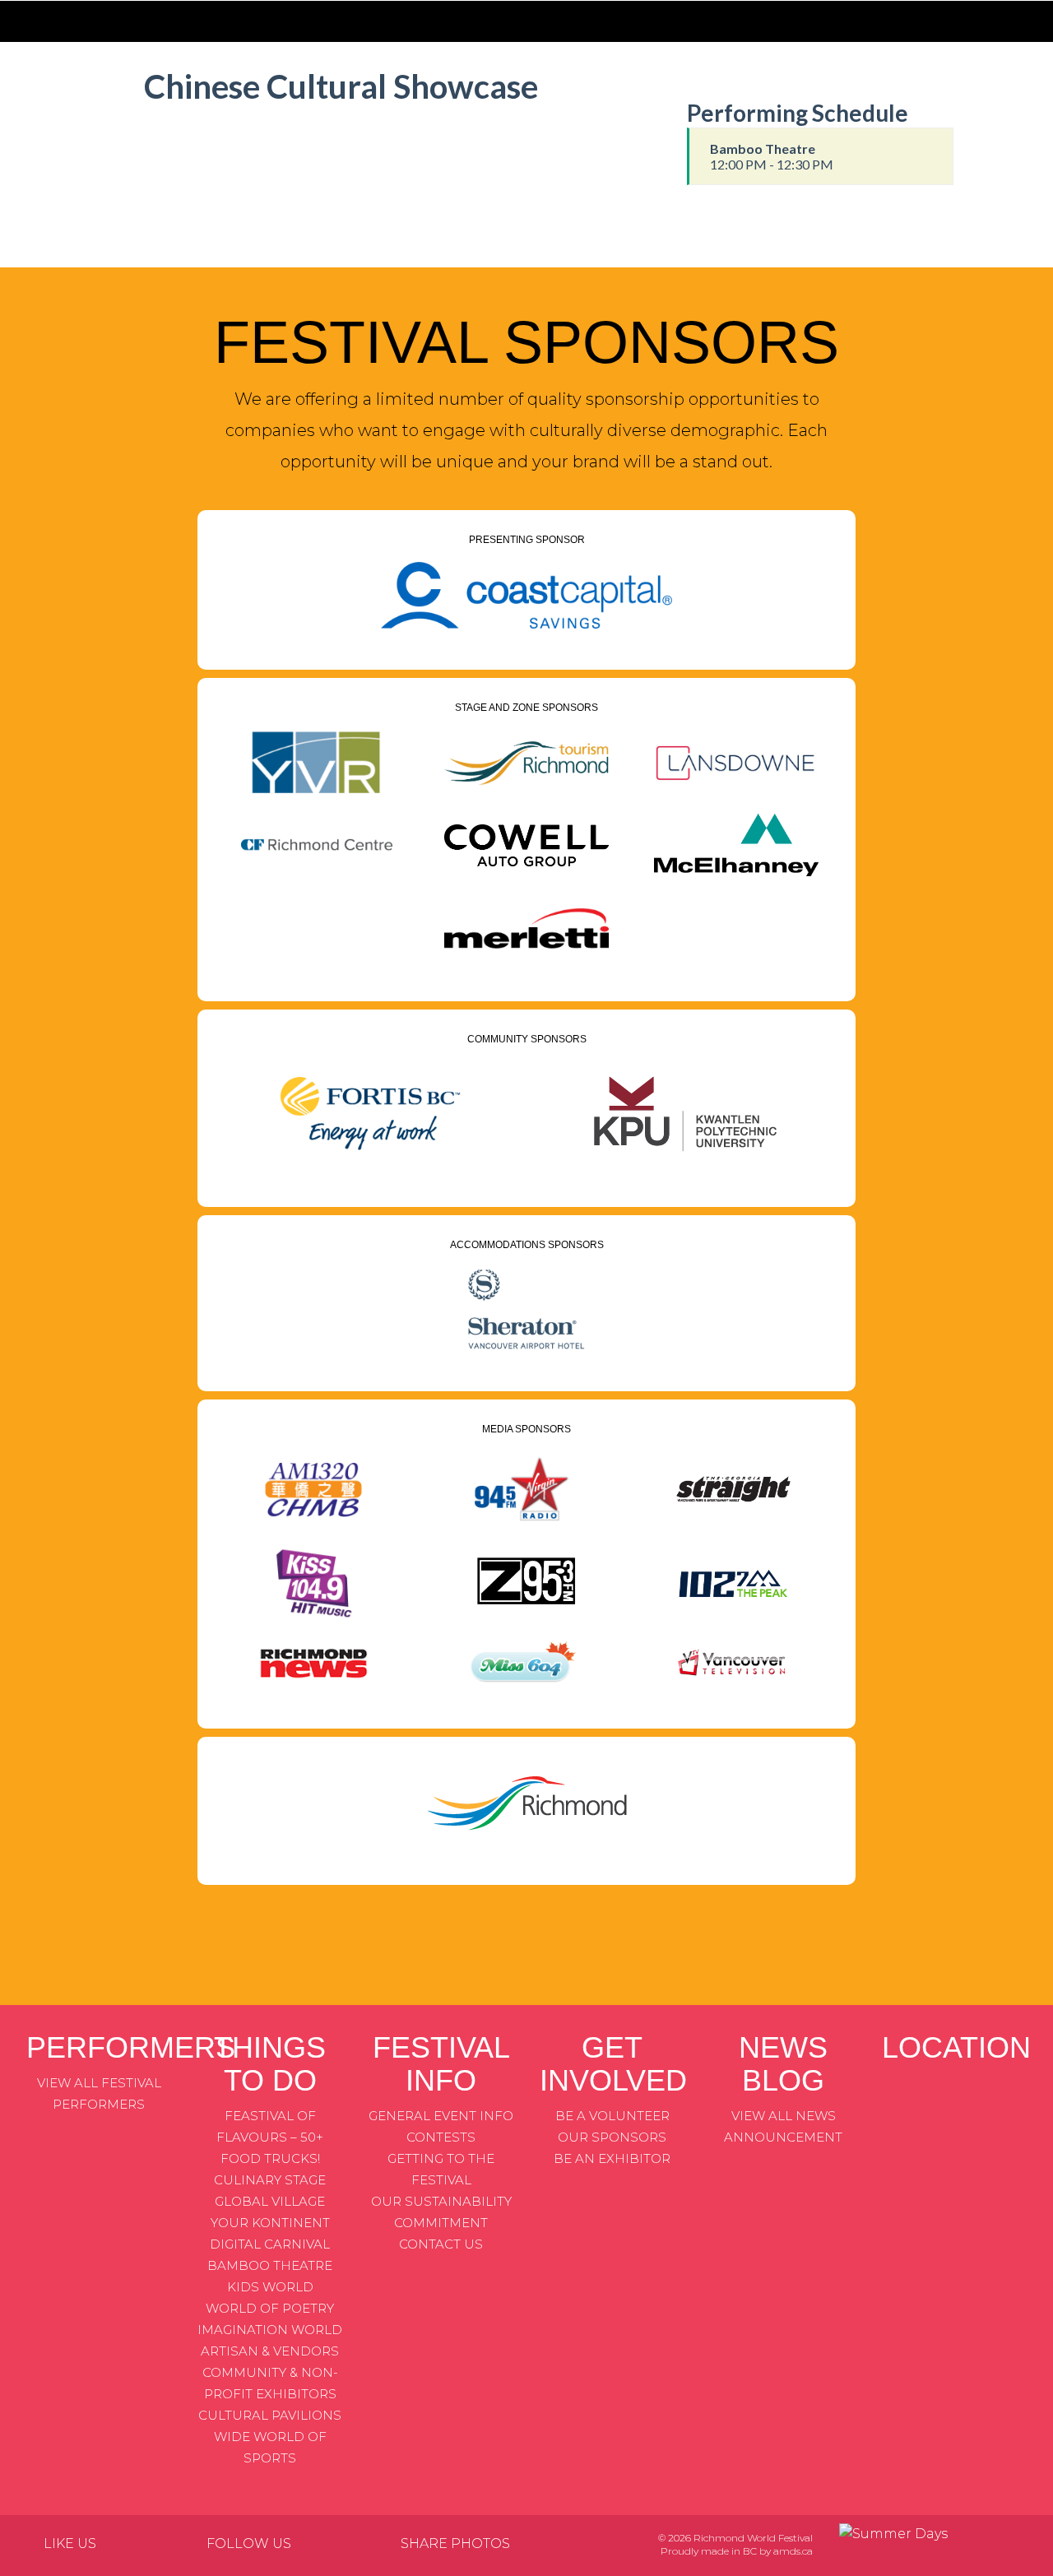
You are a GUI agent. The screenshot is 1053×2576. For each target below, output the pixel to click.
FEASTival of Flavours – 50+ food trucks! (270, 2137)
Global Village (270, 2201)
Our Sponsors (612, 2137)
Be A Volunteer (612, 2116)
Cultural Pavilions (270, 2415)
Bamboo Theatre (270, 2265)
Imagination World (270, 2330)
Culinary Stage (270, 2180)
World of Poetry (270, 2308)
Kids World (270, 2287)
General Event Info (441, 2116)
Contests (441, 2137)
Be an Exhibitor (612, 2158)
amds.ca (793, 2551)
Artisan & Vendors (270, 2351)
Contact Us (441, 2244)
